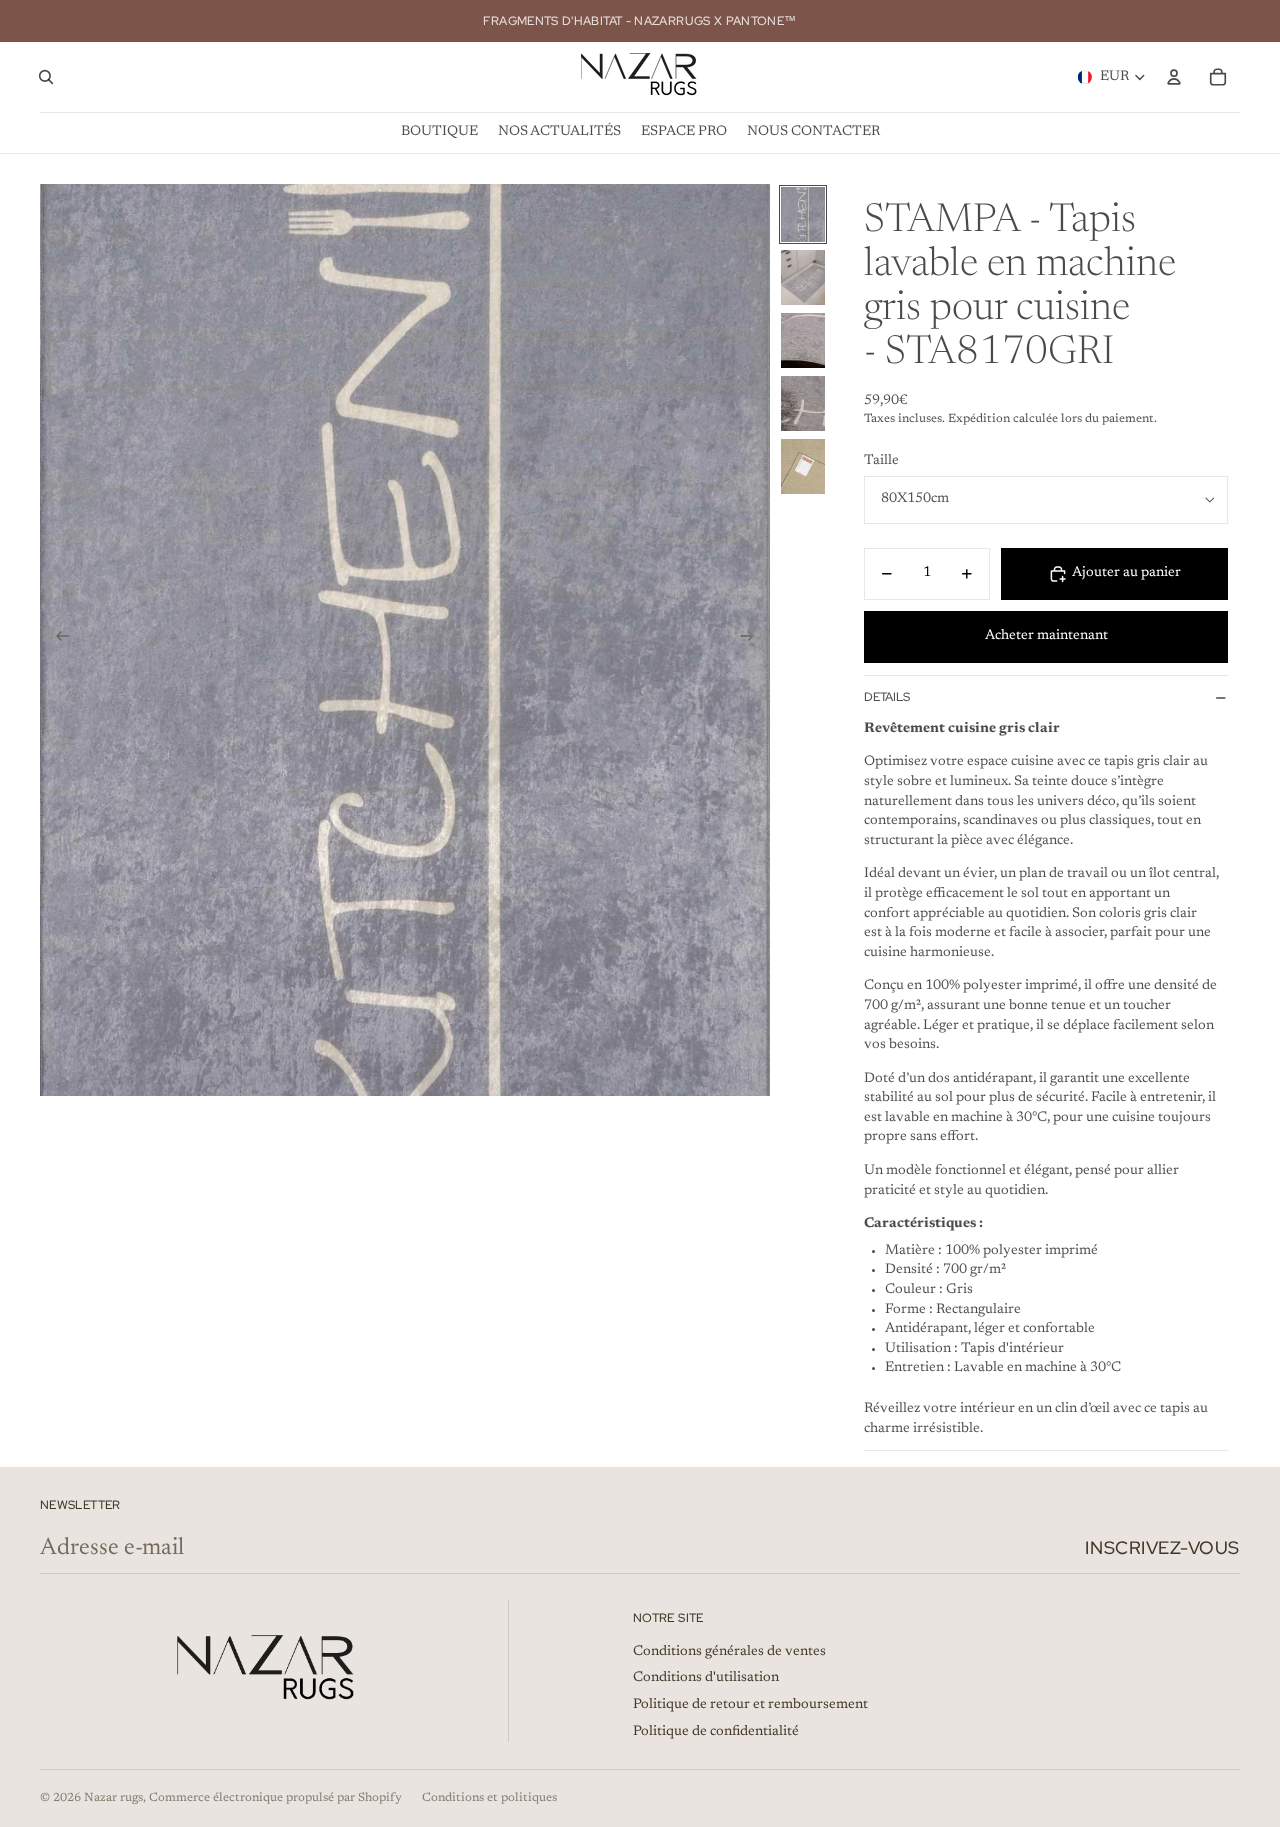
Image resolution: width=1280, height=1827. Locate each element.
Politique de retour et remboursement (750, 1705)
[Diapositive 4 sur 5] (803, 403)
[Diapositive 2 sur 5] (803, 277)
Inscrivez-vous (1162, 1547)
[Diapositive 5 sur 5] (803, 466)
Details (887, 697)
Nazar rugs (113, 1798)
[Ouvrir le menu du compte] (1174, 77)
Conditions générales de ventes (729, 1652)
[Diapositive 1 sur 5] (803, 214)
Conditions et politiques (489, 1798)
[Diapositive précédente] (56, 640)
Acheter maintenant (1046, 636)
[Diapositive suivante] (753, 640)
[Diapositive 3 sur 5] (803, 340)
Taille (881, 461)
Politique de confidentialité (716, 1732)
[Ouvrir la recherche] (46, 77)
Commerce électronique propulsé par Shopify (275, 1798)
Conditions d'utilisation (706, 1678)
